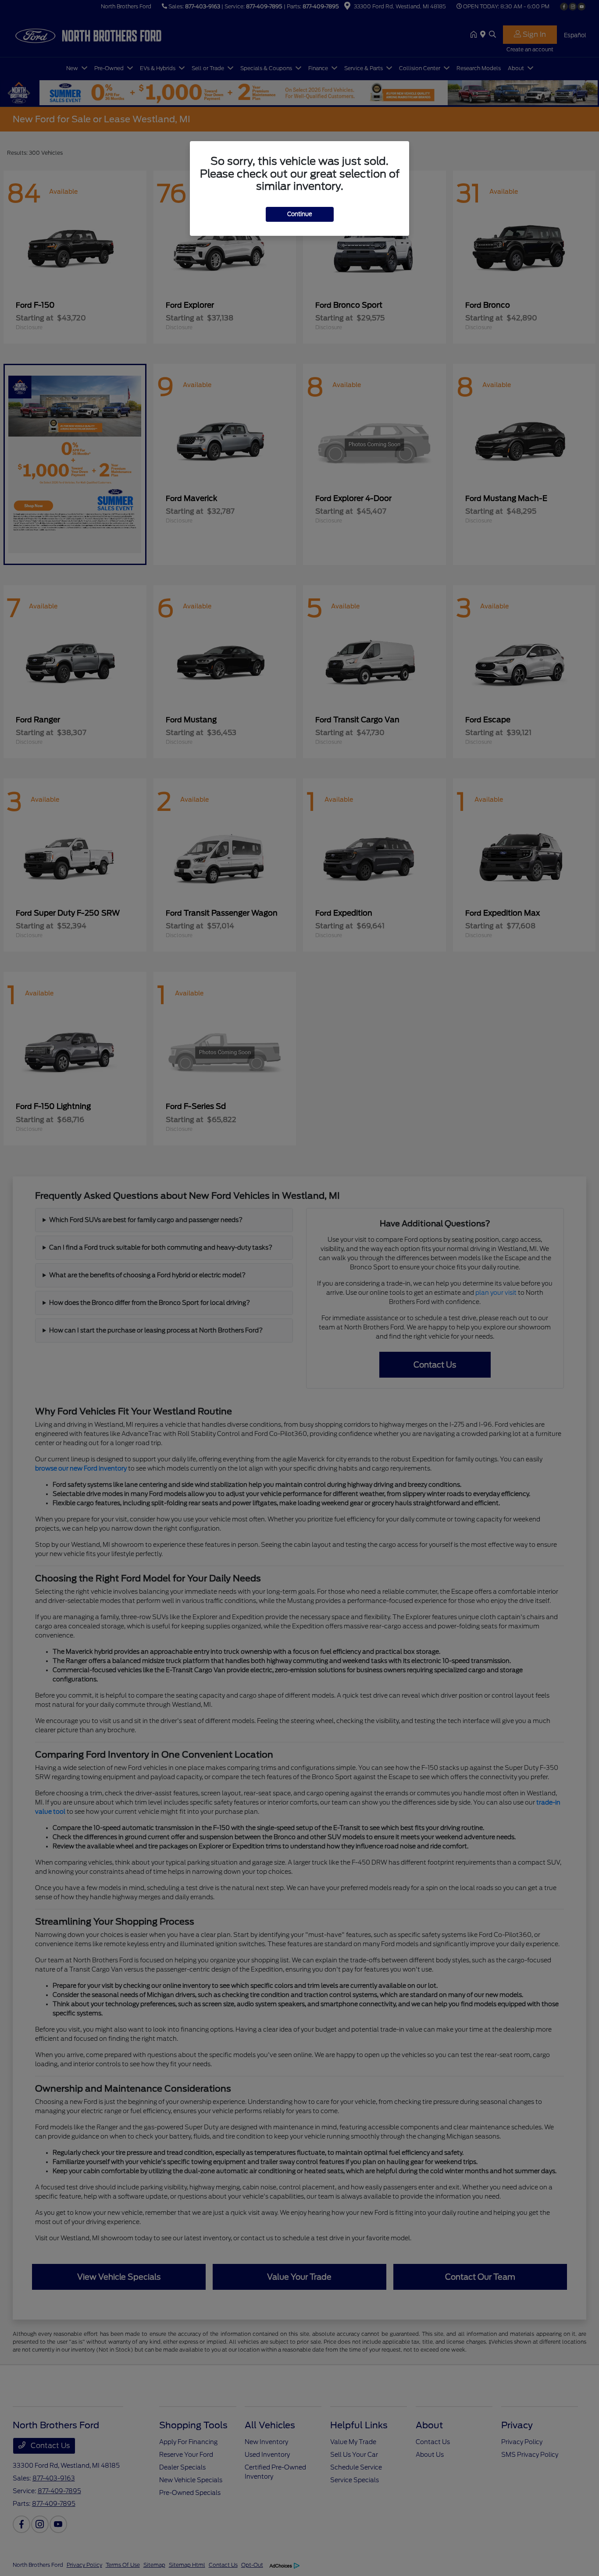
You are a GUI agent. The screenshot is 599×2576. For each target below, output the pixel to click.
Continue (300, 214)
